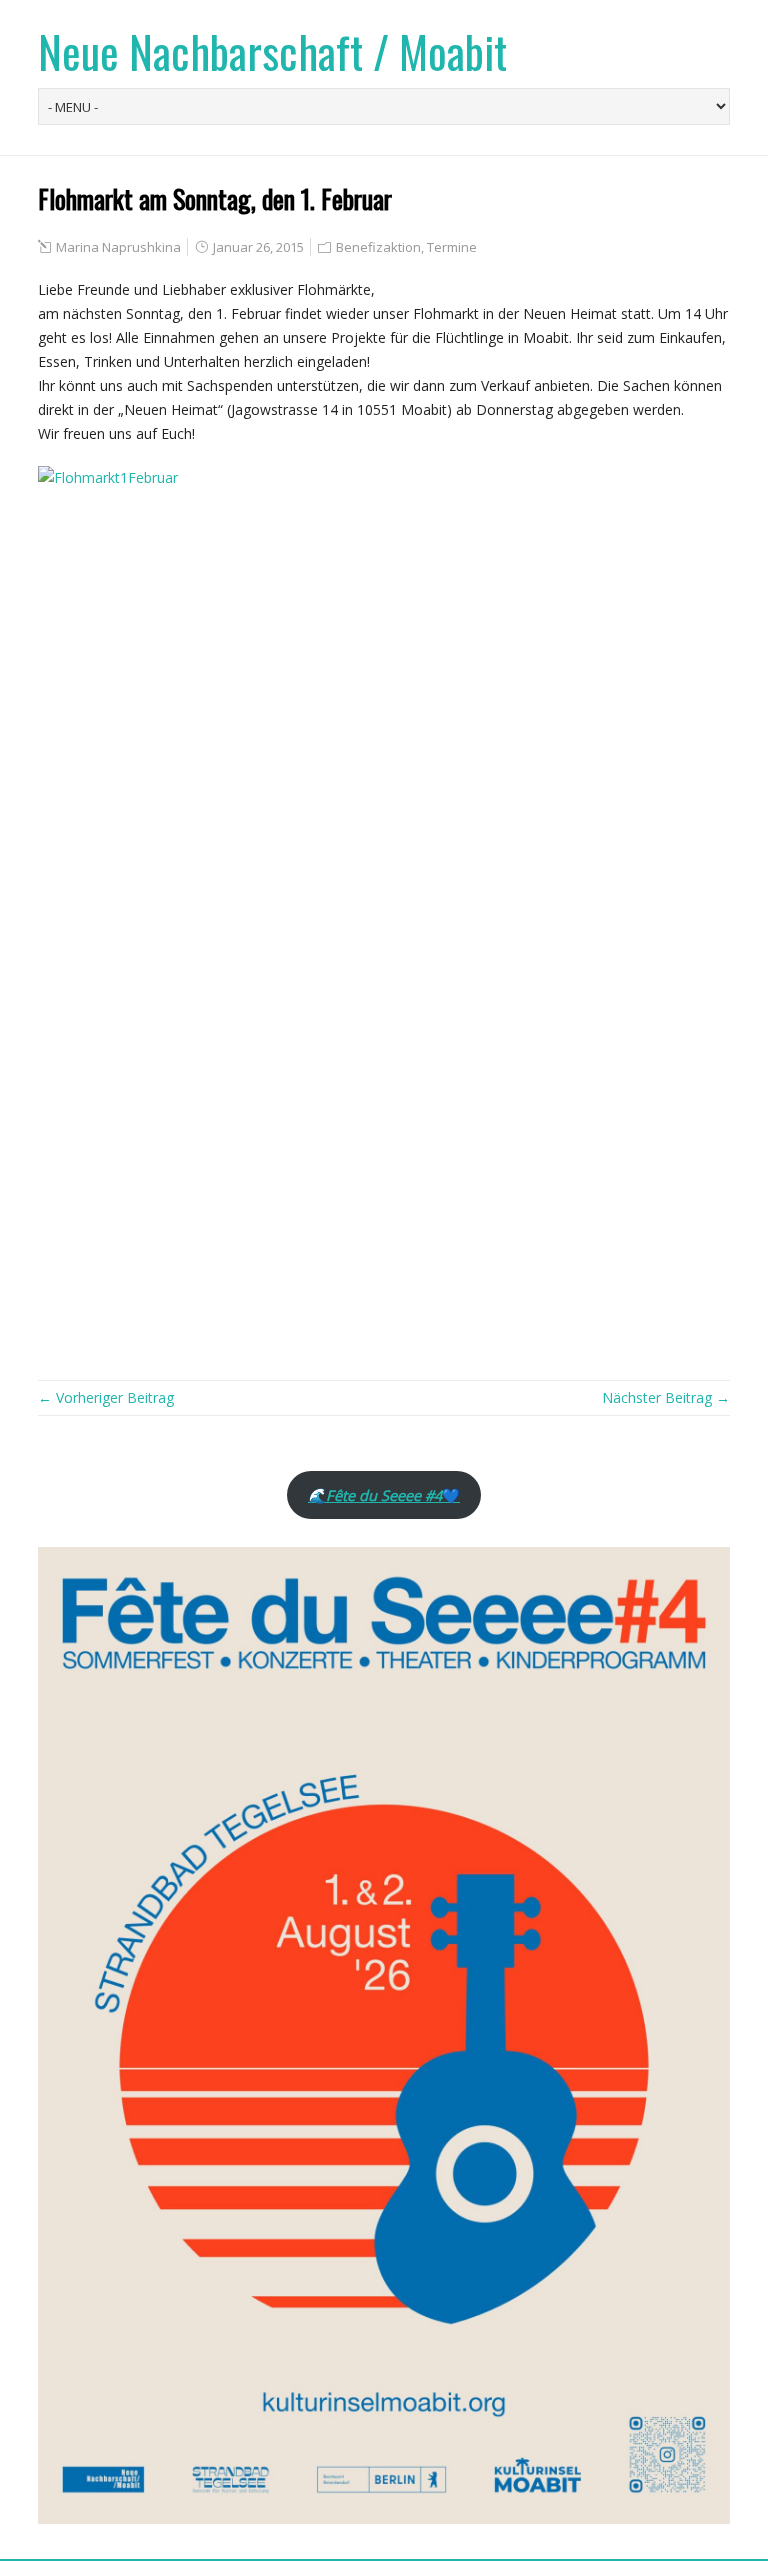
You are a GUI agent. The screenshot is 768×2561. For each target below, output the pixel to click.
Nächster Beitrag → (666, 1397)
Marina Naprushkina (118, 247)
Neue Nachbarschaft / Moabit (272, 51)
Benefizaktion (378, 247)
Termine (452, 247)
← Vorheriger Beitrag (106, 1397)
